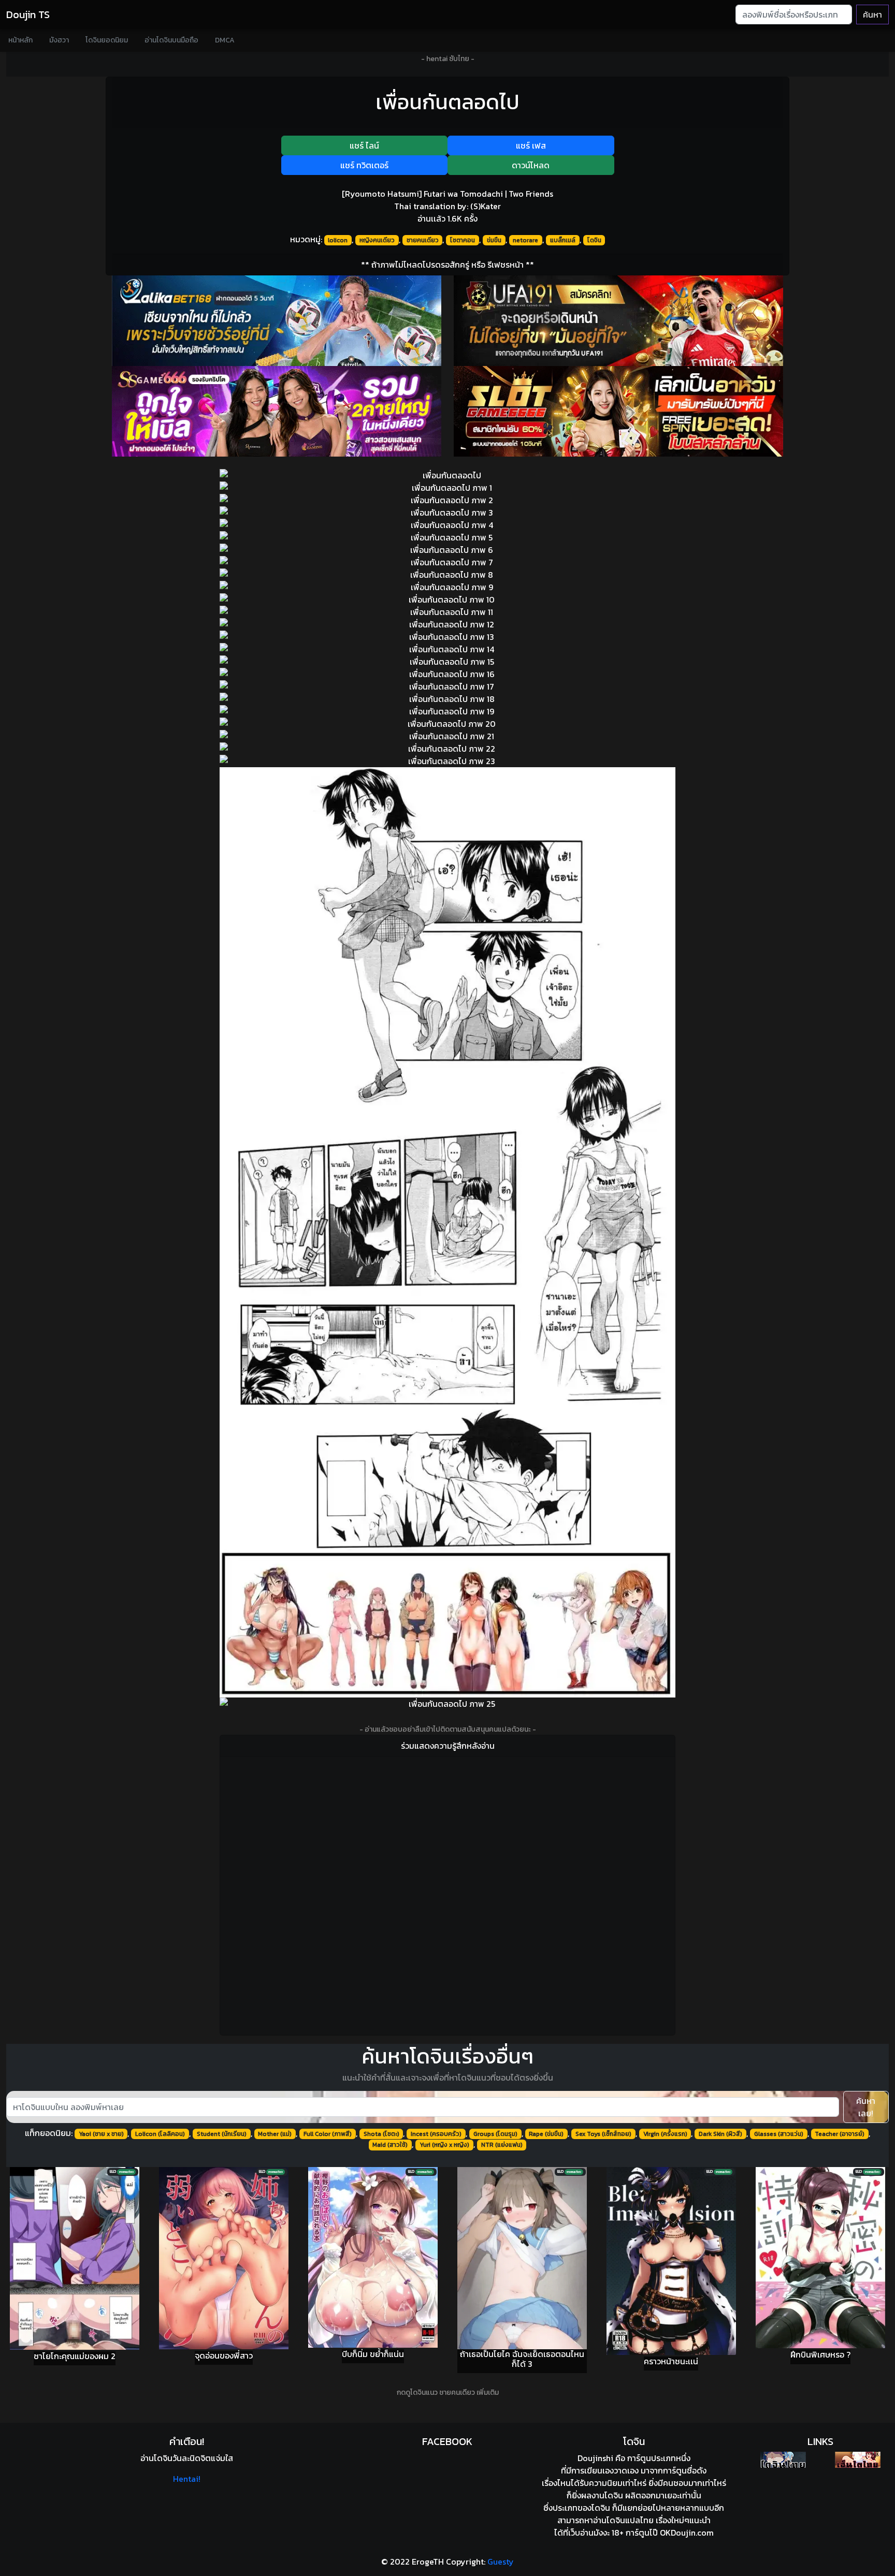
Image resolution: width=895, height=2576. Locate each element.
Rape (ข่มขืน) (546, 2134)
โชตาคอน (463, 240)
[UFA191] (618, 321)
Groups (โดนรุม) (495, 2134)
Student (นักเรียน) (222, 2134)
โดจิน (594, 240)
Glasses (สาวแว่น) (779, 2134)
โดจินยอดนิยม (107, 40)
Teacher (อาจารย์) (840, 2134)
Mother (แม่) (275, 2134)
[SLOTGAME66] (618, 411)
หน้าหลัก (20, 40)
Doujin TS (28, 14)
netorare (525, 240)
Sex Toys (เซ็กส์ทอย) (603, 2134)
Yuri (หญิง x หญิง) (444, 2145)
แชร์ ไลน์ (364, 145)
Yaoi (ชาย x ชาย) (101, 2134)
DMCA (225, 40)
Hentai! (187, 2479)
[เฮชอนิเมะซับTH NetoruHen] (858, 2460)
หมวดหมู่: (306, 239)
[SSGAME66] (277, 411)
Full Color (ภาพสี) (328, 2134)
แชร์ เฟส (531, 145)
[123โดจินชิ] (783, 2460)
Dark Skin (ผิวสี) (720, 2134)
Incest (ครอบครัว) (436, 2134)
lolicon (338, 240)
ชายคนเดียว (423, 240)
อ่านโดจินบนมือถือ (171, 40)
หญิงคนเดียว (377, 240)
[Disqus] (447, 1894)
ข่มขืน (494, 240)
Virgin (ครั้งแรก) (665, 2134)
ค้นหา (872, 14)
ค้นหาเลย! (866, 2107)
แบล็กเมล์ (563, 240)
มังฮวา (59, 40)
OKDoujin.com (687, 2533)
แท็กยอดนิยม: (49, 2133)
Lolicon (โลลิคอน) (160, 2134)
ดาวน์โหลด (531, 165)
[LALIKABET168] (277, 321)
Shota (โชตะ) (381, 2134)
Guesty (501, 2562)
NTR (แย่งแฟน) (502, 2145)
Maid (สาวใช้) (390, 2145)
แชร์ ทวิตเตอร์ (364, 165)
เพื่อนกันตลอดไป (447, 102)
